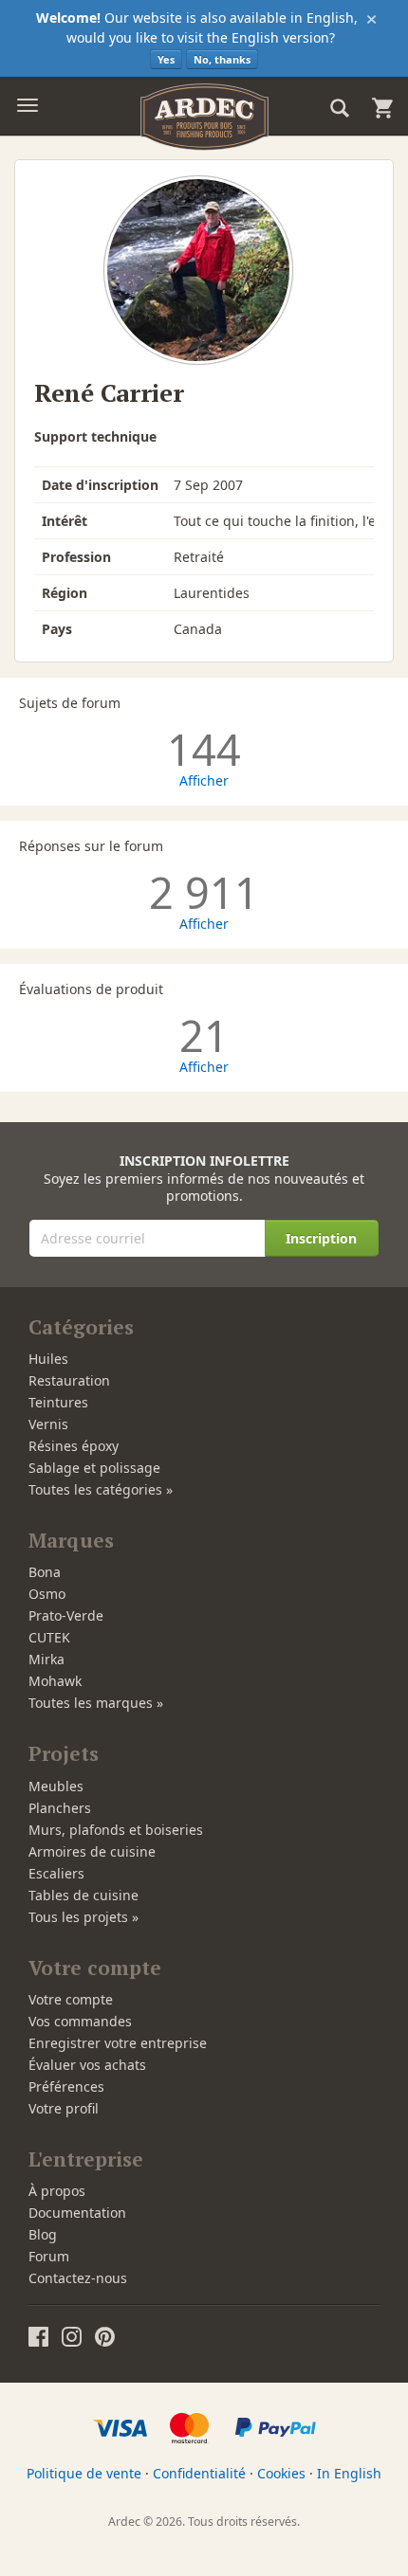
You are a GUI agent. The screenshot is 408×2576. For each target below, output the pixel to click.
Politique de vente (84, 2473)
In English (349, 2473)
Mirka (46, 1659)
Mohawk (55, 1681)
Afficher (204, 780)
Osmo (47, 1594)
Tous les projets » (83, 1917)
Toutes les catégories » (101, 1489)
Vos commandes (80, 2021)
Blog (43, 2234)
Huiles (48, 1359)
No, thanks (222, 59)
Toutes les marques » (96, 1703)
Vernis (48, 1424)
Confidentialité (199, 2473)
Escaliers (56, 1873)
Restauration (69, 1380)
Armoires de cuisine (92, 1851)
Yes (166, 59)
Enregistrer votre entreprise (118, 2043)
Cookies (281, 2473)
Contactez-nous (78, 2278)
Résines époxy (74, 1446)
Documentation (77, 2213)
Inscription (321, 1238)
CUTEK (49, 1637)
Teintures (58, 1402)
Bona (45, 1572)
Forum (49, 2256)
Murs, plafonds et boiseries (116, 1830)
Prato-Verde (66, 1615)
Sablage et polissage (94, 1468)
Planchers (60, 1808)
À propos (57, 2191)
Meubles (56, 1786)
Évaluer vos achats (87, 2065)
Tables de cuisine (83, 1895)
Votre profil (64, 2108)
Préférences (66, 2086)
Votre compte (71, 1999)
